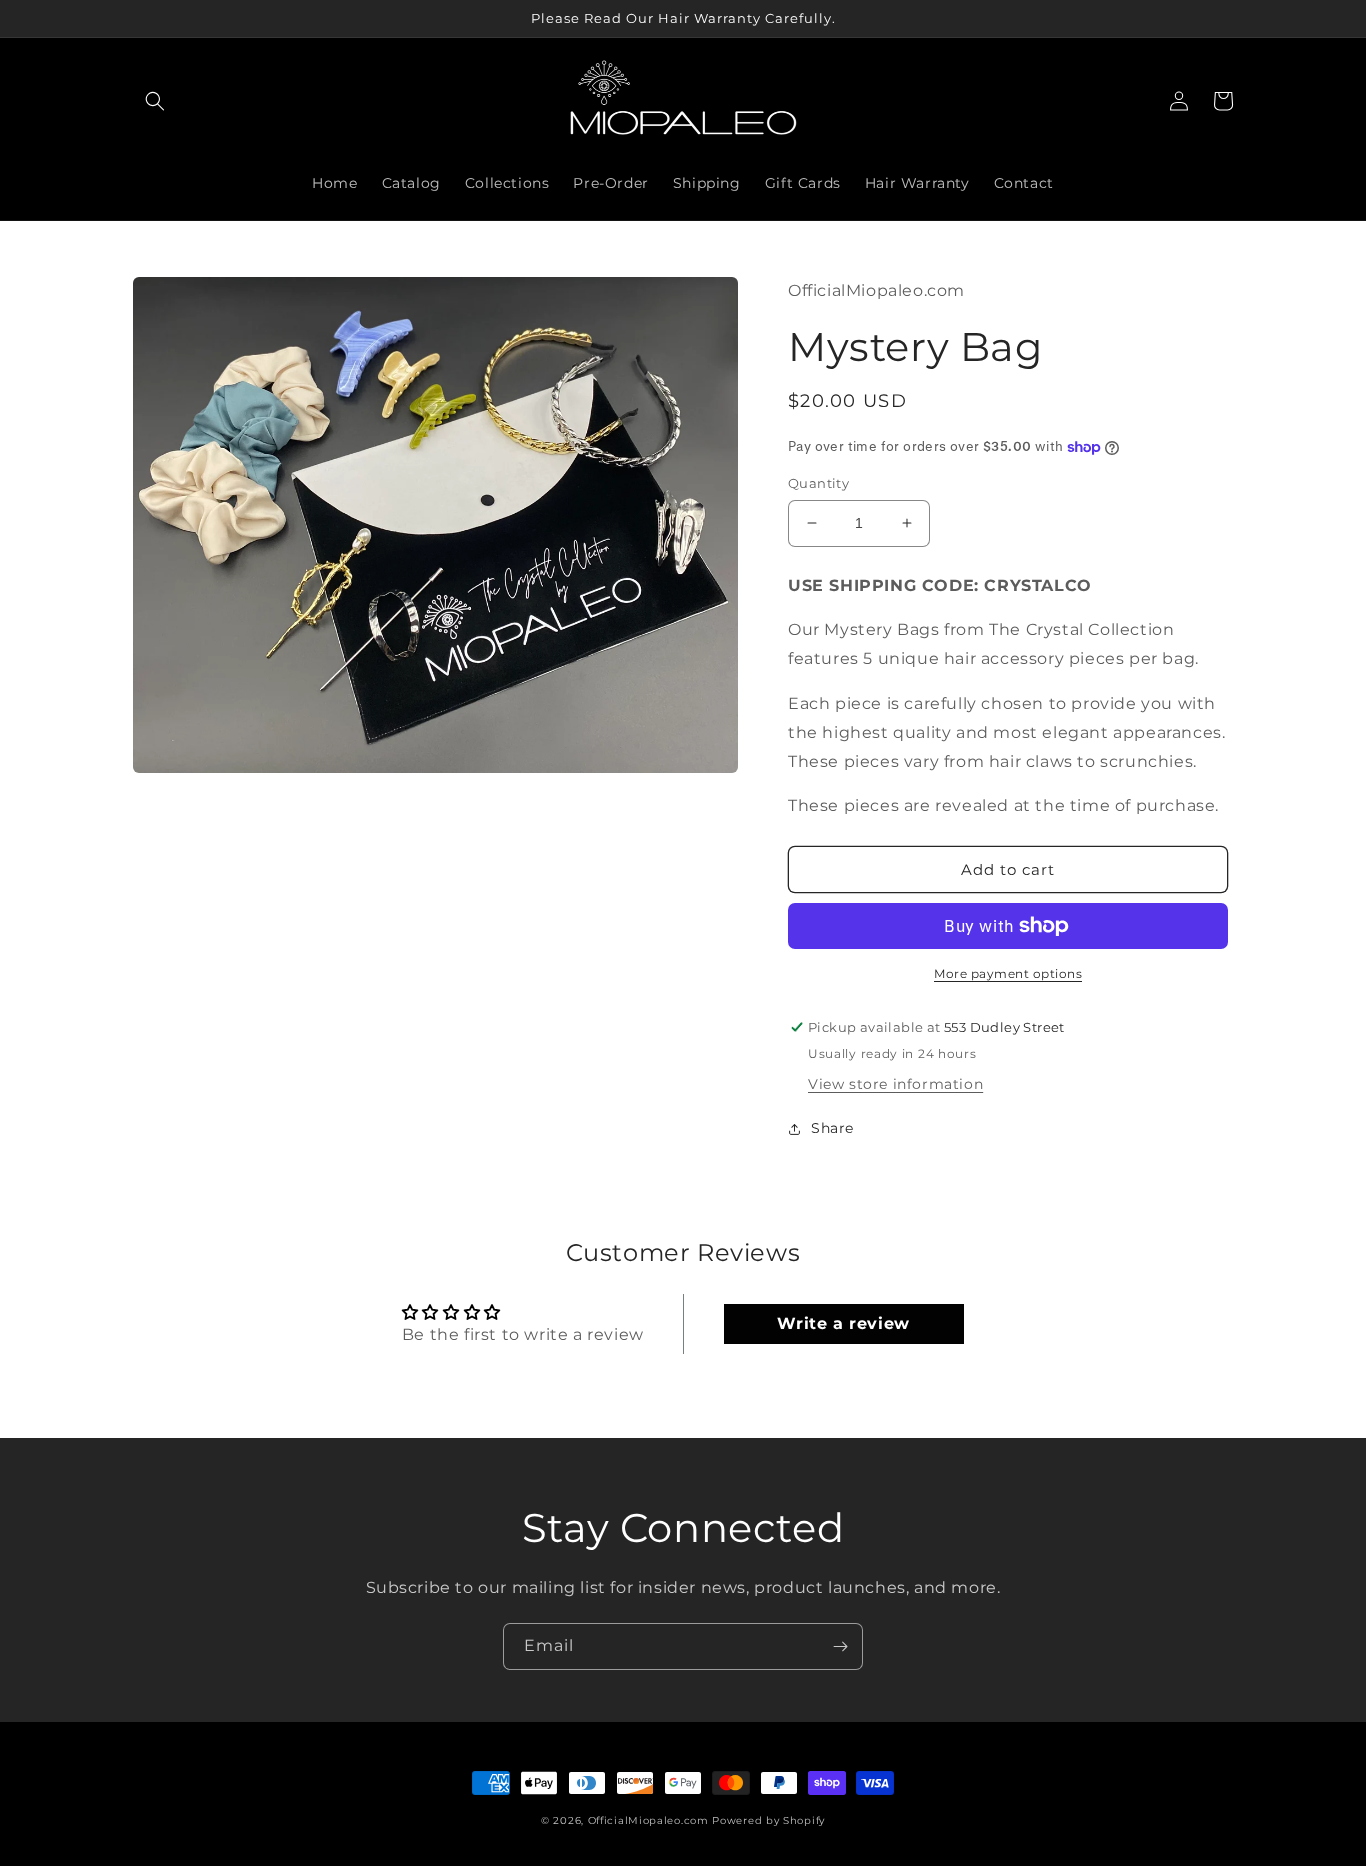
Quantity (818, 483)
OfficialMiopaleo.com (648, 1820)
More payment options (1008, 973)
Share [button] (832, 1128)
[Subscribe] (840, 1646)
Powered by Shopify (768, 1820)
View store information (895, 1084)
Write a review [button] (843, 1323)
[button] (155, 101)
